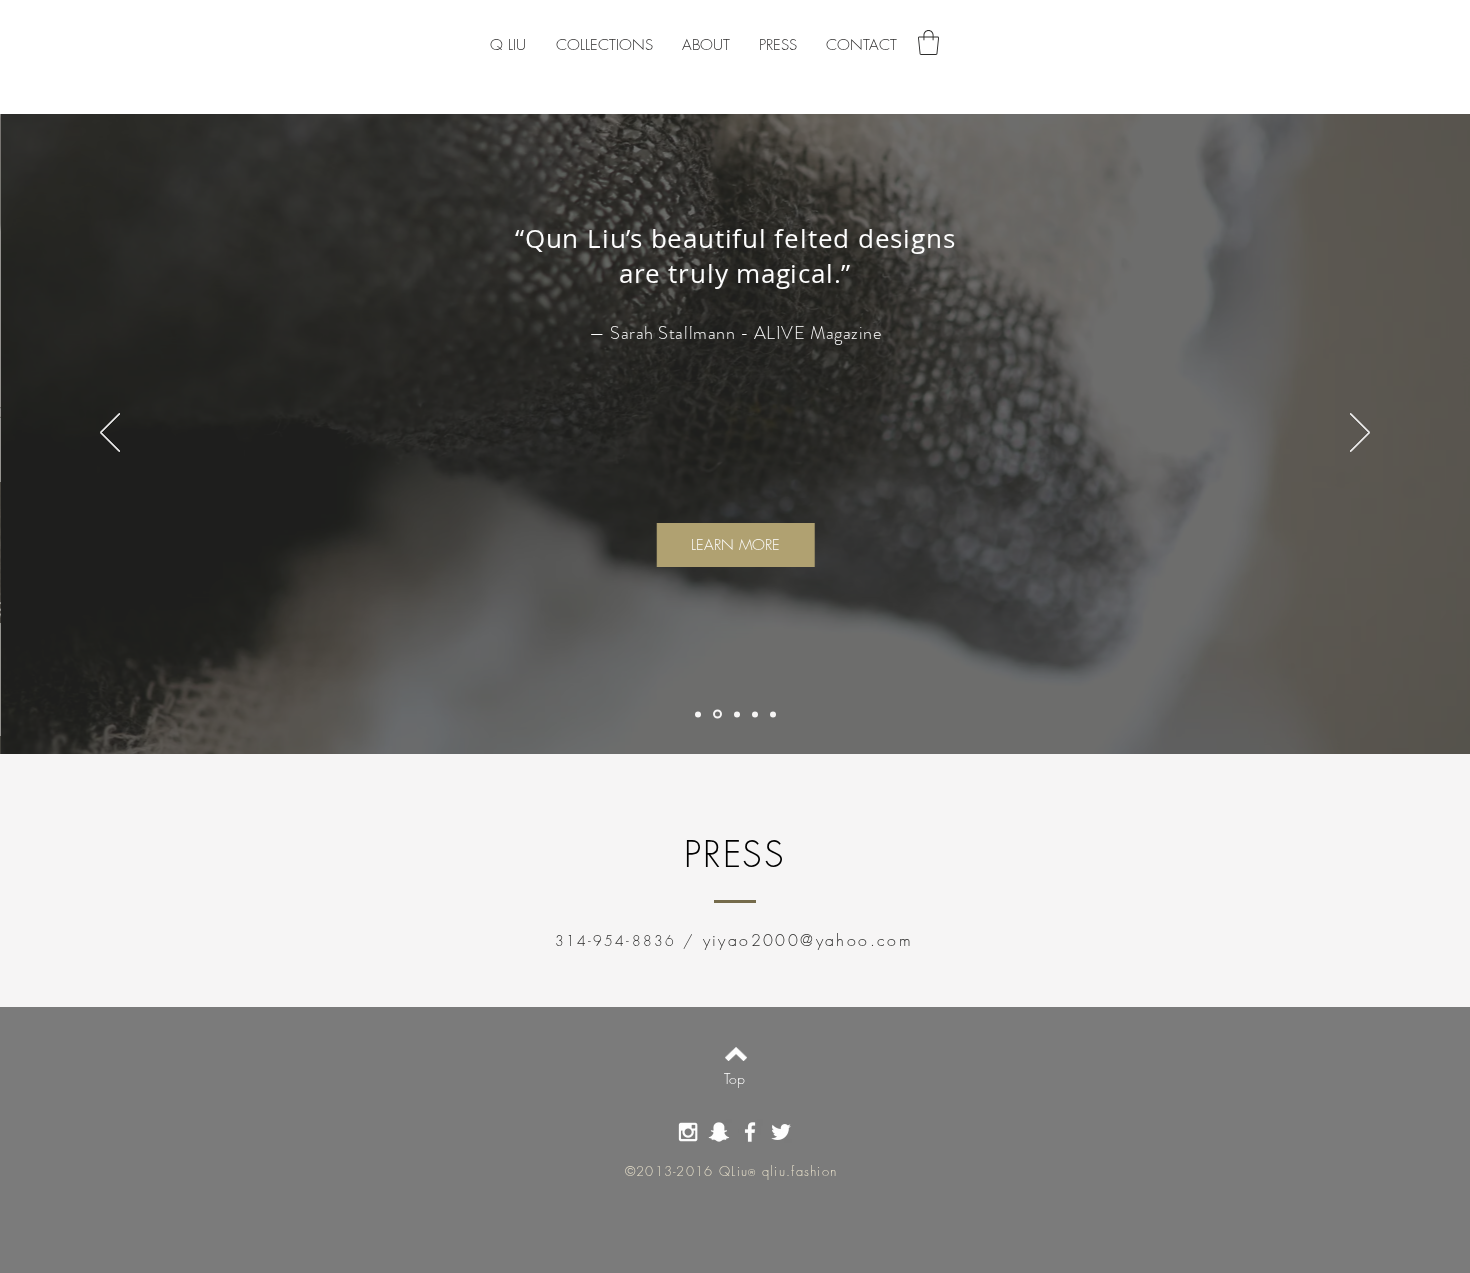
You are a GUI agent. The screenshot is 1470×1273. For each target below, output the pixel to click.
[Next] (1360, 434)
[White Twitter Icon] (781, 1132)
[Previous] (110, 434)
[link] (928, 42)
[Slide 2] (717, 714)
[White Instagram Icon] (688, 1132)
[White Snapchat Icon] (719, 1132)
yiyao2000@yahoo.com (808, 940)
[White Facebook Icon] (750, 1132)
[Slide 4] (773, 714)
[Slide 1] (698, 714)
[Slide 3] (737, 714)
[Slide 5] (755, 714)
